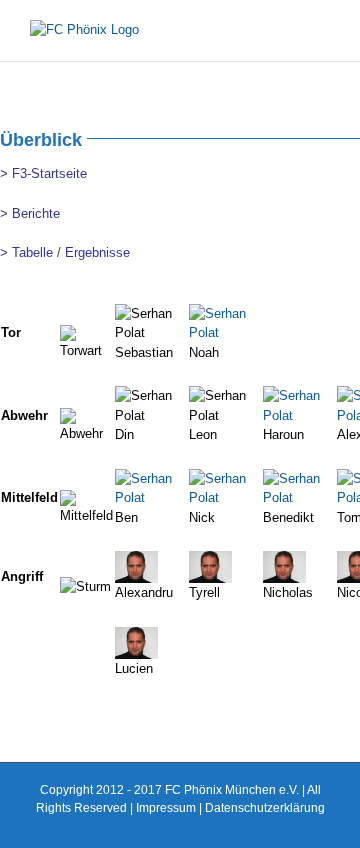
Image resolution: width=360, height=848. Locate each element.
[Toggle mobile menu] (322, 30)
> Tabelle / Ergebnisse (65, 252)
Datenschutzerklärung (265, 808)
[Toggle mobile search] (286, 30)
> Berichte (30, 213)
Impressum (166, 808)
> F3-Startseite (43, 173)
